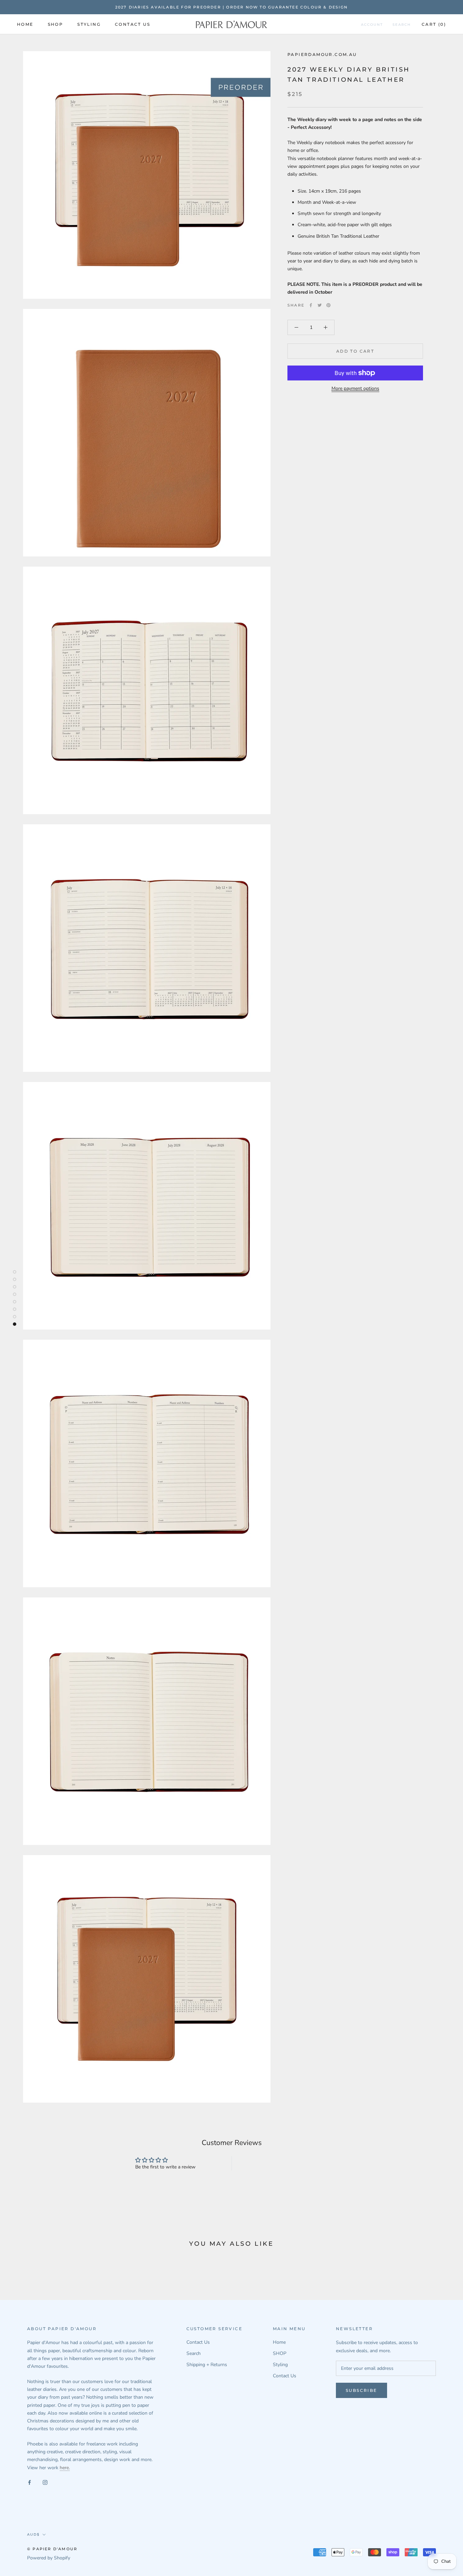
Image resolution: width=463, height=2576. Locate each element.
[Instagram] (45, 2482)
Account (372, 25)
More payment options (355, 388)
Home (25, 24)
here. (65, 2468)
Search (402, 25)
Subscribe (361, 2390)
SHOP (56, 24)
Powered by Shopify (49, 2558)
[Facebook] (311, 305)
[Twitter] (320, 305)
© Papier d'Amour (52, 2549)
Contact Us (133, 24)
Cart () (434, 24)
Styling (89, 24)
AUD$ (33, 2534)
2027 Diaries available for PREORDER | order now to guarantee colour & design (231, 7)
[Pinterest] (328, 305)
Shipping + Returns (207, 2365)
